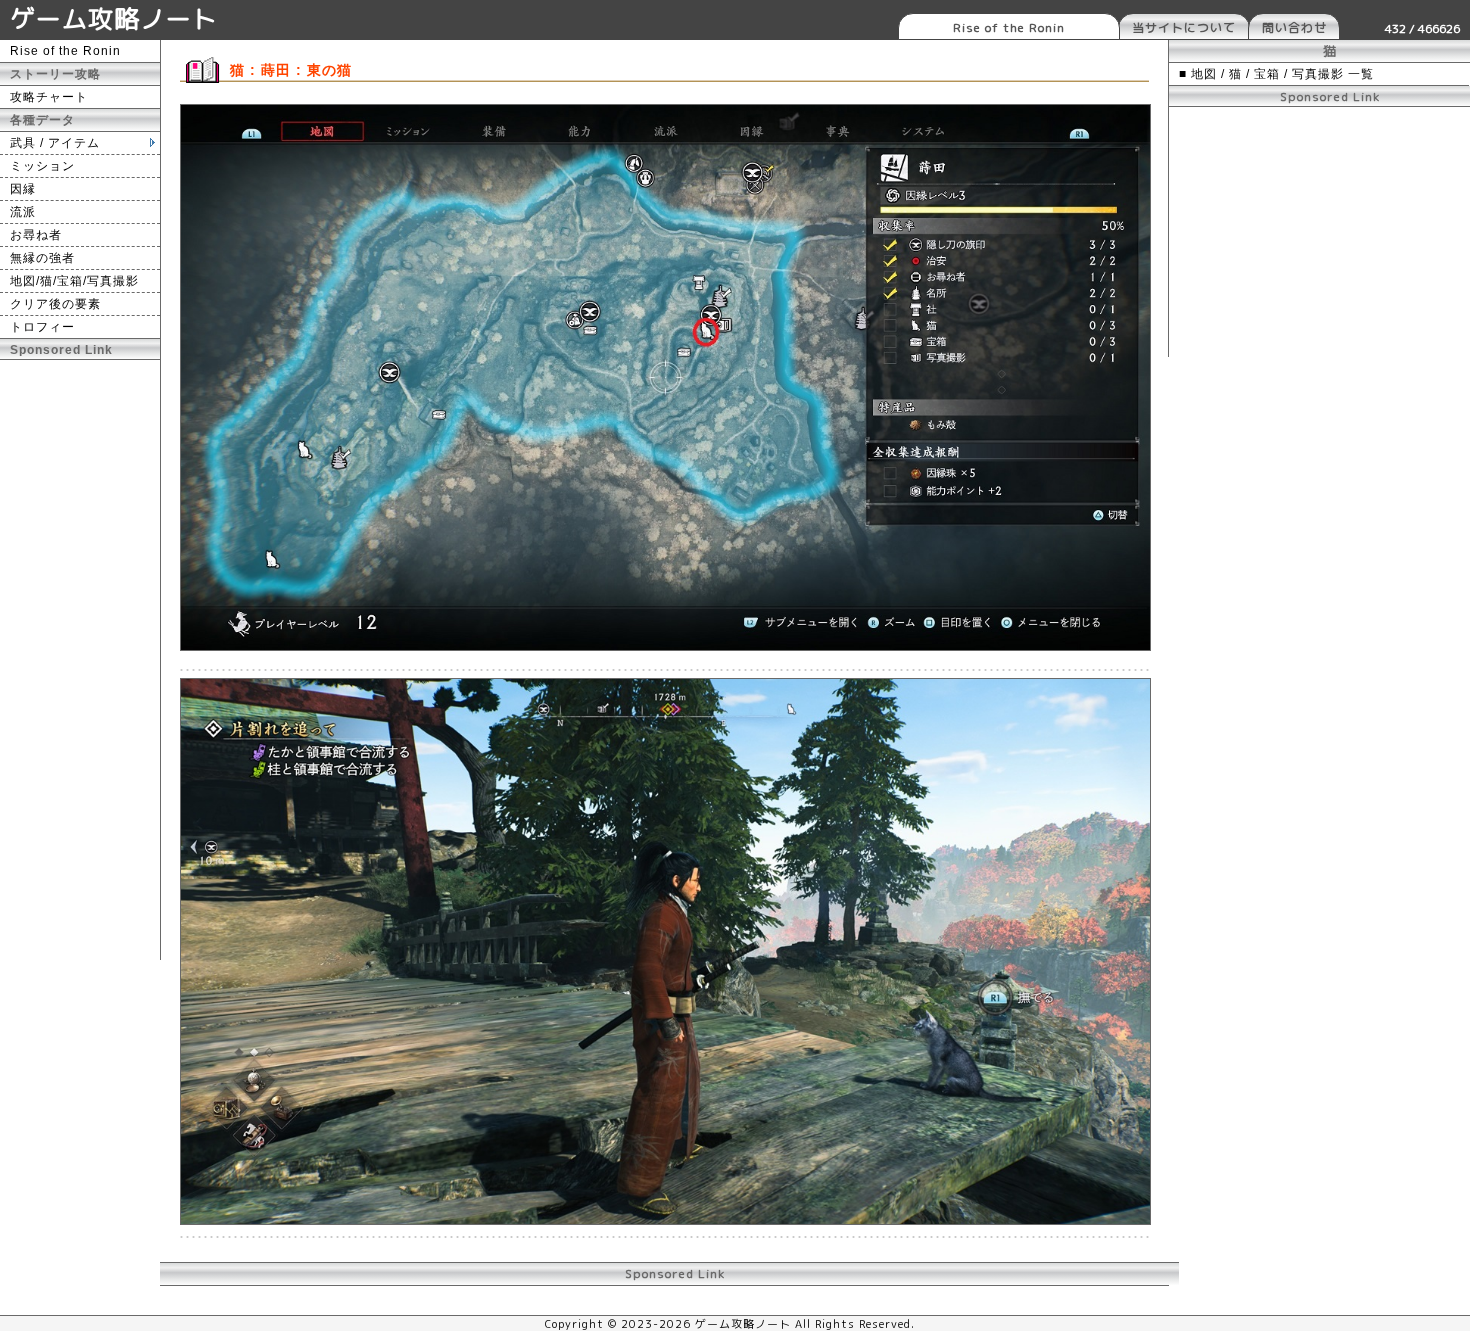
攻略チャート (49, 97)
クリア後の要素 (55, 304)
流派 (23, 212)
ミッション (42, 166)
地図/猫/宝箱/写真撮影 (74, 281)
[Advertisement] (80, 660)
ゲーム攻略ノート (114, 18)
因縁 (23, 189)
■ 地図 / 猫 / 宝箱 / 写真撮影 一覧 (1276, 74)
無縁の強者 (42, 258)
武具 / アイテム (55, 143)
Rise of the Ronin (1009, 27)
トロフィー (42, 327)
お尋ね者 (36, 235)
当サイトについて (1184, 27)
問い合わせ (1294, 27)
